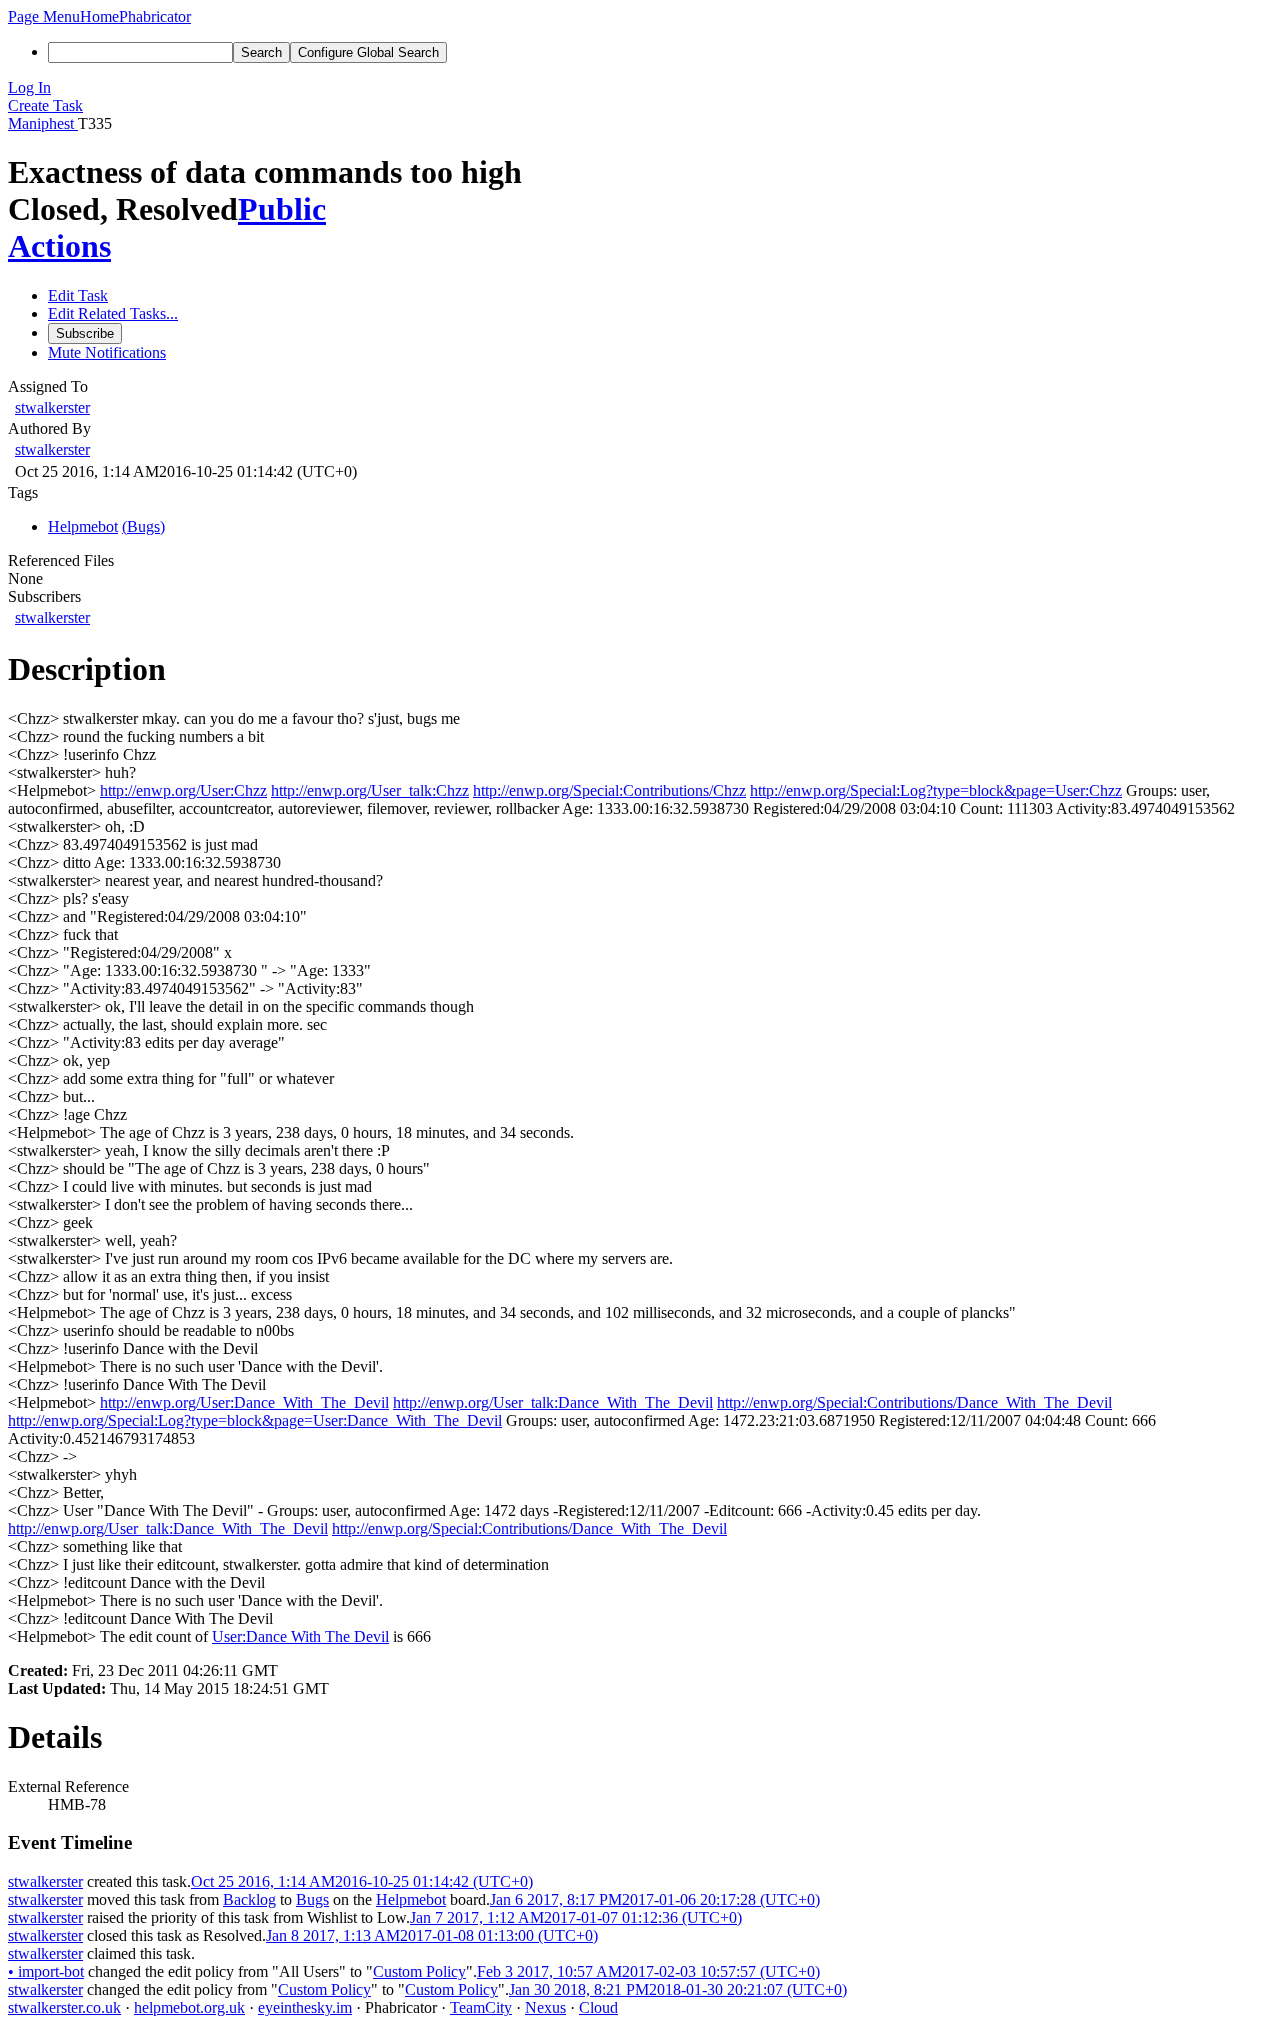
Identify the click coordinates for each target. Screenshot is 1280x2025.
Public (282, 209)
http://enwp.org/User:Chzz (183, 790)
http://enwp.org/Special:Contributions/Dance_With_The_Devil (914, 1402)
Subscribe (85, 333)
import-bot (46, 1971)
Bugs (312, 1899)
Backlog (249, 1899)
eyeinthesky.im (305, 2007)
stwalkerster (52, 407)
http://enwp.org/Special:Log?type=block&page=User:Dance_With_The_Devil (255, 1420)
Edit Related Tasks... (113, 313)
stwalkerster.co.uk (64, 2007)
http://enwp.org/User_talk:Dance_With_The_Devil (553, 1402)
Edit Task (78, 295)
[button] (44, 16)
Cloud (598, 2007)
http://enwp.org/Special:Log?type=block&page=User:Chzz (936, 790)
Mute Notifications (107, 352)
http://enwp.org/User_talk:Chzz (370, 790)
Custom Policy (419, 1971)
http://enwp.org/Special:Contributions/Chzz (609, 790)
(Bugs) (143, 526)
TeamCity (481, 2007)
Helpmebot (411, 1899)
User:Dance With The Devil (300, 1636)
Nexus (545, 2007)
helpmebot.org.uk (189, 2007)
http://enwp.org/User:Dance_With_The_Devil (244, 1402)
